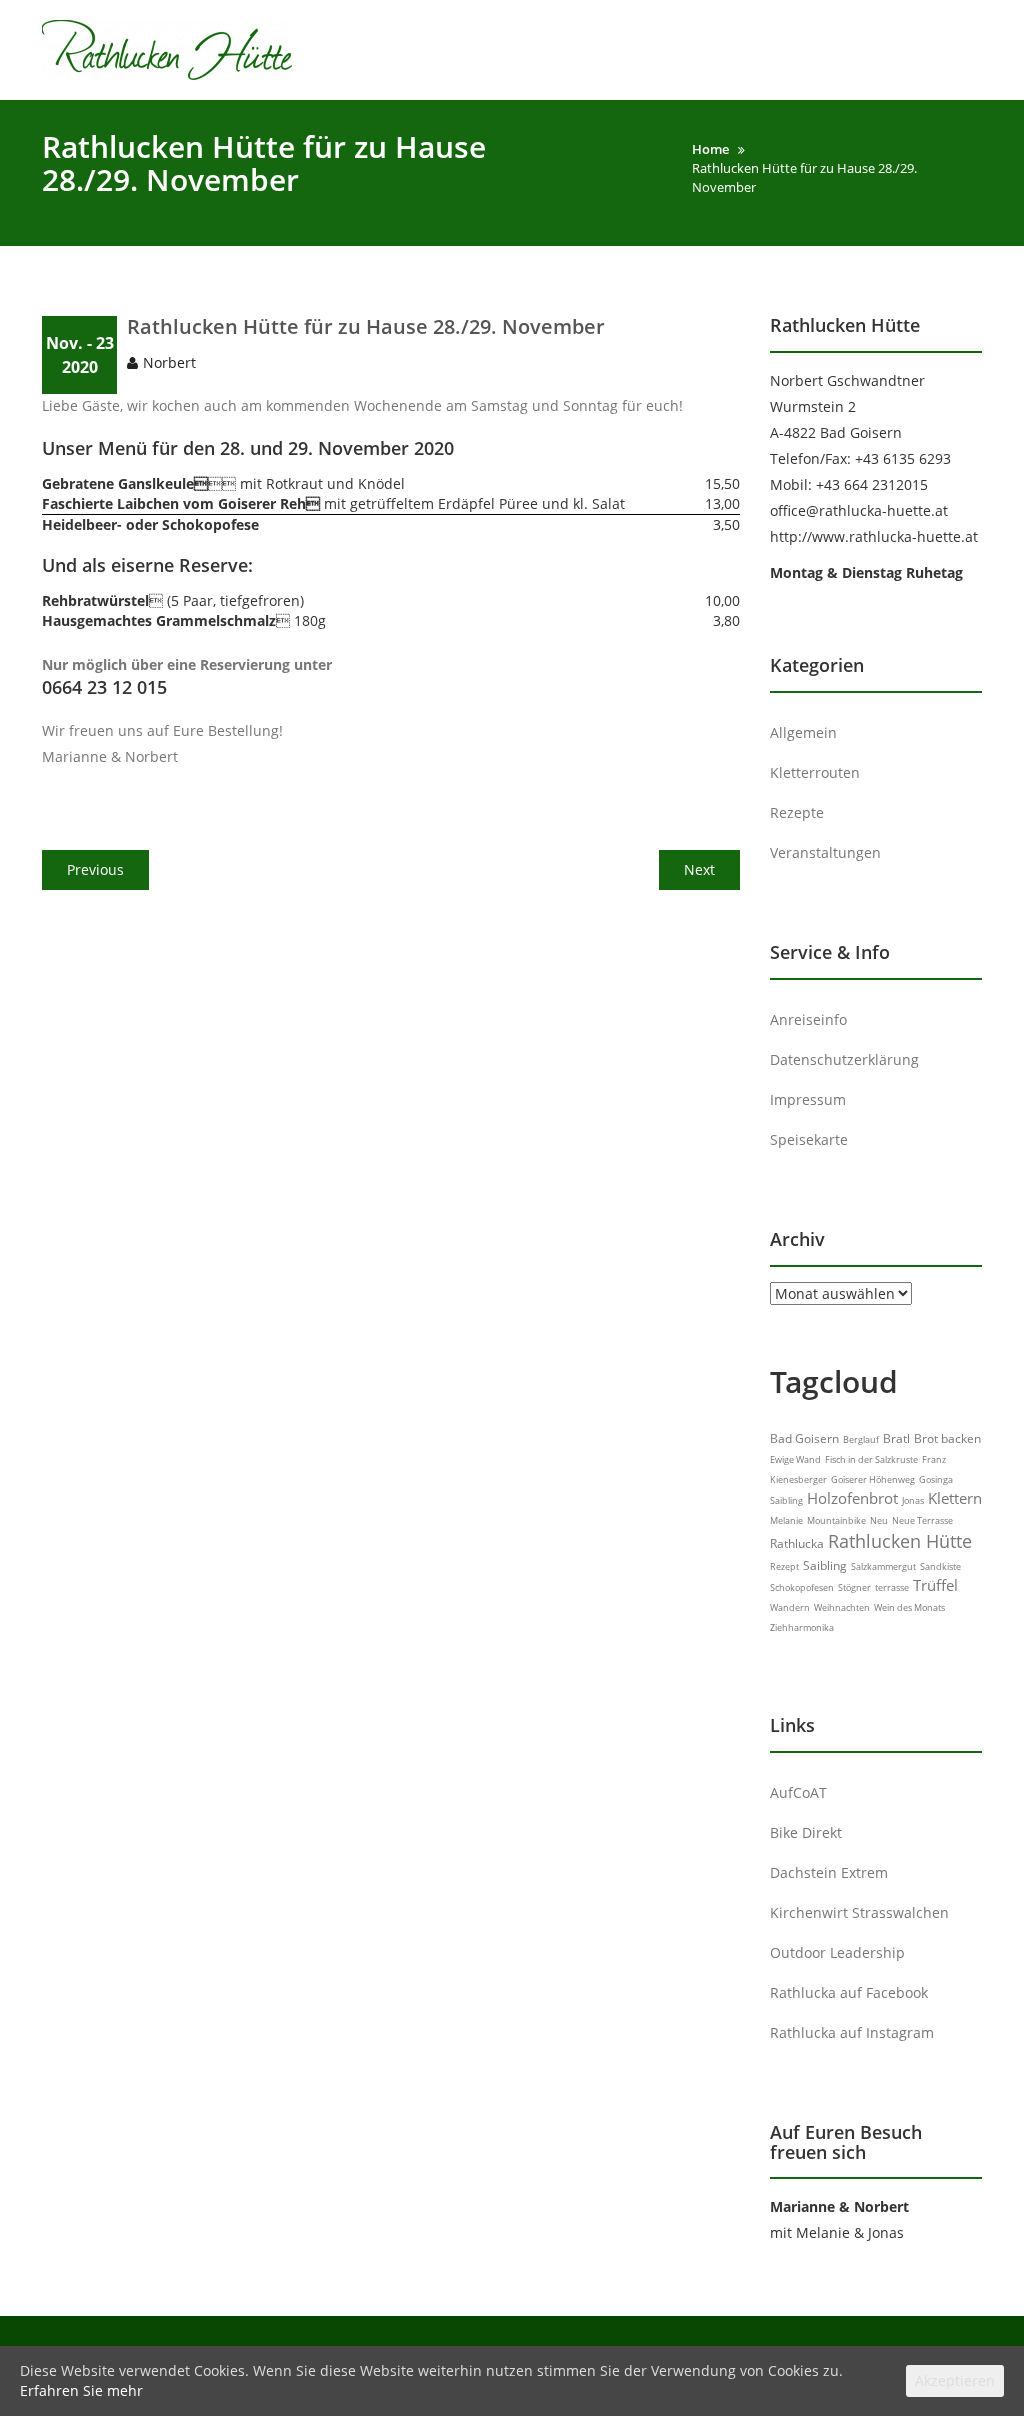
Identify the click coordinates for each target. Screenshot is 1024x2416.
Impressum (808, 1099)
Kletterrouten (815, 772)
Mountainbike (836, 1520)
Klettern (955, 1498)
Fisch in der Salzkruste (871, 1459)
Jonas (913, 1500)
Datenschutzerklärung (844, 1059)
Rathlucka (797, 1543)
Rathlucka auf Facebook (849, 1992)
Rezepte (797, 812)
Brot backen (947, 1438)
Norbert (169, 362)
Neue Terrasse (922, 1520)
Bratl (896, 1438)
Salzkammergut (883, 1566)
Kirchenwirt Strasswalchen (859, 1912)
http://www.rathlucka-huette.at (874, 536)
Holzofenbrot (852, 1498)
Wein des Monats (909, 1607)
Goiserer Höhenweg (873, 1479)
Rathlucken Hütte (900, 1541)
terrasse (892, 1587)
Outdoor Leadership (837, 1952)
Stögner (854, 1587)
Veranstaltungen (825, 852)
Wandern (790, 1607)
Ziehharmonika (802, 1627)
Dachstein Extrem (829, 1872)
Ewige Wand (795, 1459)
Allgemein (803, 732)
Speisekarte (809, 1139)
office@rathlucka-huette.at (859, 510)
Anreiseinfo (808, 1019)
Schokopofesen (802, 1587)
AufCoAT (798, 1792)
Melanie (786, 1520)
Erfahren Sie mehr (81, 2390)
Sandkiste (940, 1566)
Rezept (784, 1566)
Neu (879, 1520)
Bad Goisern (804, 1438)
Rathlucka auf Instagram (852, 2032)
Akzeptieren (955, 2380)
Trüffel (935, 1585)
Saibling (825, 1565)
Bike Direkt (806, 1832)
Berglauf (861, 1439)
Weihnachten (842, 1607)
